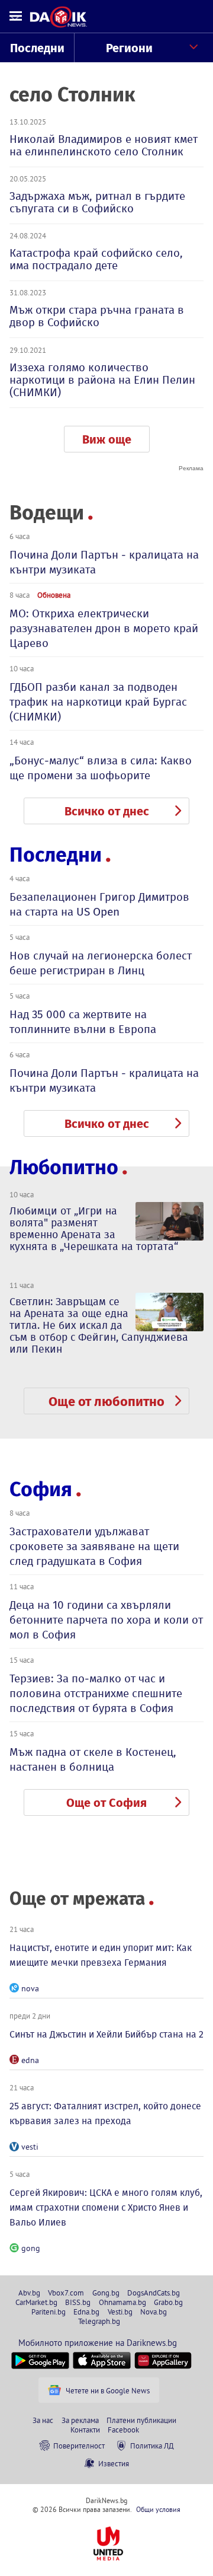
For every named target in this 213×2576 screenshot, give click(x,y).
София (41, 1489)
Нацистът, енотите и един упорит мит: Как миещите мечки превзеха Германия (101, 1955)
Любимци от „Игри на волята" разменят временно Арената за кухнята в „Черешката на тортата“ (94, 1229)
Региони (129, 48)
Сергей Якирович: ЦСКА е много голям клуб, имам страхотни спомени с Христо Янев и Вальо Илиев (106, 2207)
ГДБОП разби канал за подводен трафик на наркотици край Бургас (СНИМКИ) (98, 702)
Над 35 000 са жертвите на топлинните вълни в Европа (83, 1022)
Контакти (85, 2430)
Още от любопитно (106, 1402)
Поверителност (79, 2446)
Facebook (123, 2430)
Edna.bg (86, 2312)
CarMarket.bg (36, 2302)
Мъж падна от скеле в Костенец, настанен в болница (93, 1759)
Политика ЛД (152, 2446)
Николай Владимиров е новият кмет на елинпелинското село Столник (104, 145)
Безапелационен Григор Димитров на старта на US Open (99, 904)
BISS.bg (78, 2302)
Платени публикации (141, 2420)
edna (30, 2060)
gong (31, 2248)
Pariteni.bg (49, 2312)
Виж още (107, 439)
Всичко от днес (107, 811)
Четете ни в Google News (108, 2390)
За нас (43, 2420)
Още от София (106, 1803)
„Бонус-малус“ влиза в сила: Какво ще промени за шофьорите (101, 768)
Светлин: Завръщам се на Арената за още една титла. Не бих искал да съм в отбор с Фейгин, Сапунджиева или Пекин (99, 1325)
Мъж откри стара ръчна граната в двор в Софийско (97, 316)
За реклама (80, 2420)
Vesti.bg (120, 2312)
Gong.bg (106, 2293)
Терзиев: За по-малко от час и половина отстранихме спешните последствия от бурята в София (96, 1693)
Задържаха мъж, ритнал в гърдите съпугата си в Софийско (97, 202)
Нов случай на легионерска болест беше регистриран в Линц (101, 963)
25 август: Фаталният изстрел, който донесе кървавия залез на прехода (105, 2113)
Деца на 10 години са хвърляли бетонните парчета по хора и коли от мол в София (106, 1620)
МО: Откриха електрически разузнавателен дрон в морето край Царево (104, 628)
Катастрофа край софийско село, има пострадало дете (96, 259)
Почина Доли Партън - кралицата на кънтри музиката (104, 562)
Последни (37, 48)
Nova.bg (154, 2312)
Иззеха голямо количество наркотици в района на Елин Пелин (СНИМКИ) (102, 380)
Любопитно (64, 1167)
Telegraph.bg (99, 2321)
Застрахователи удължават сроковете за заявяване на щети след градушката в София (94, 1546)
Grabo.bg (168, 2302)
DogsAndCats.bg (154, 2293)
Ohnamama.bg (122, 2302)
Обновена (54, 595)
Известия (114, 2463)
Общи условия (158, 2509)
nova (30, 1988)
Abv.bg (29, 2293)
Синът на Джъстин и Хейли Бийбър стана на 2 (106, 2034)
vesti (30, 2147)
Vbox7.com (66, 2293)
